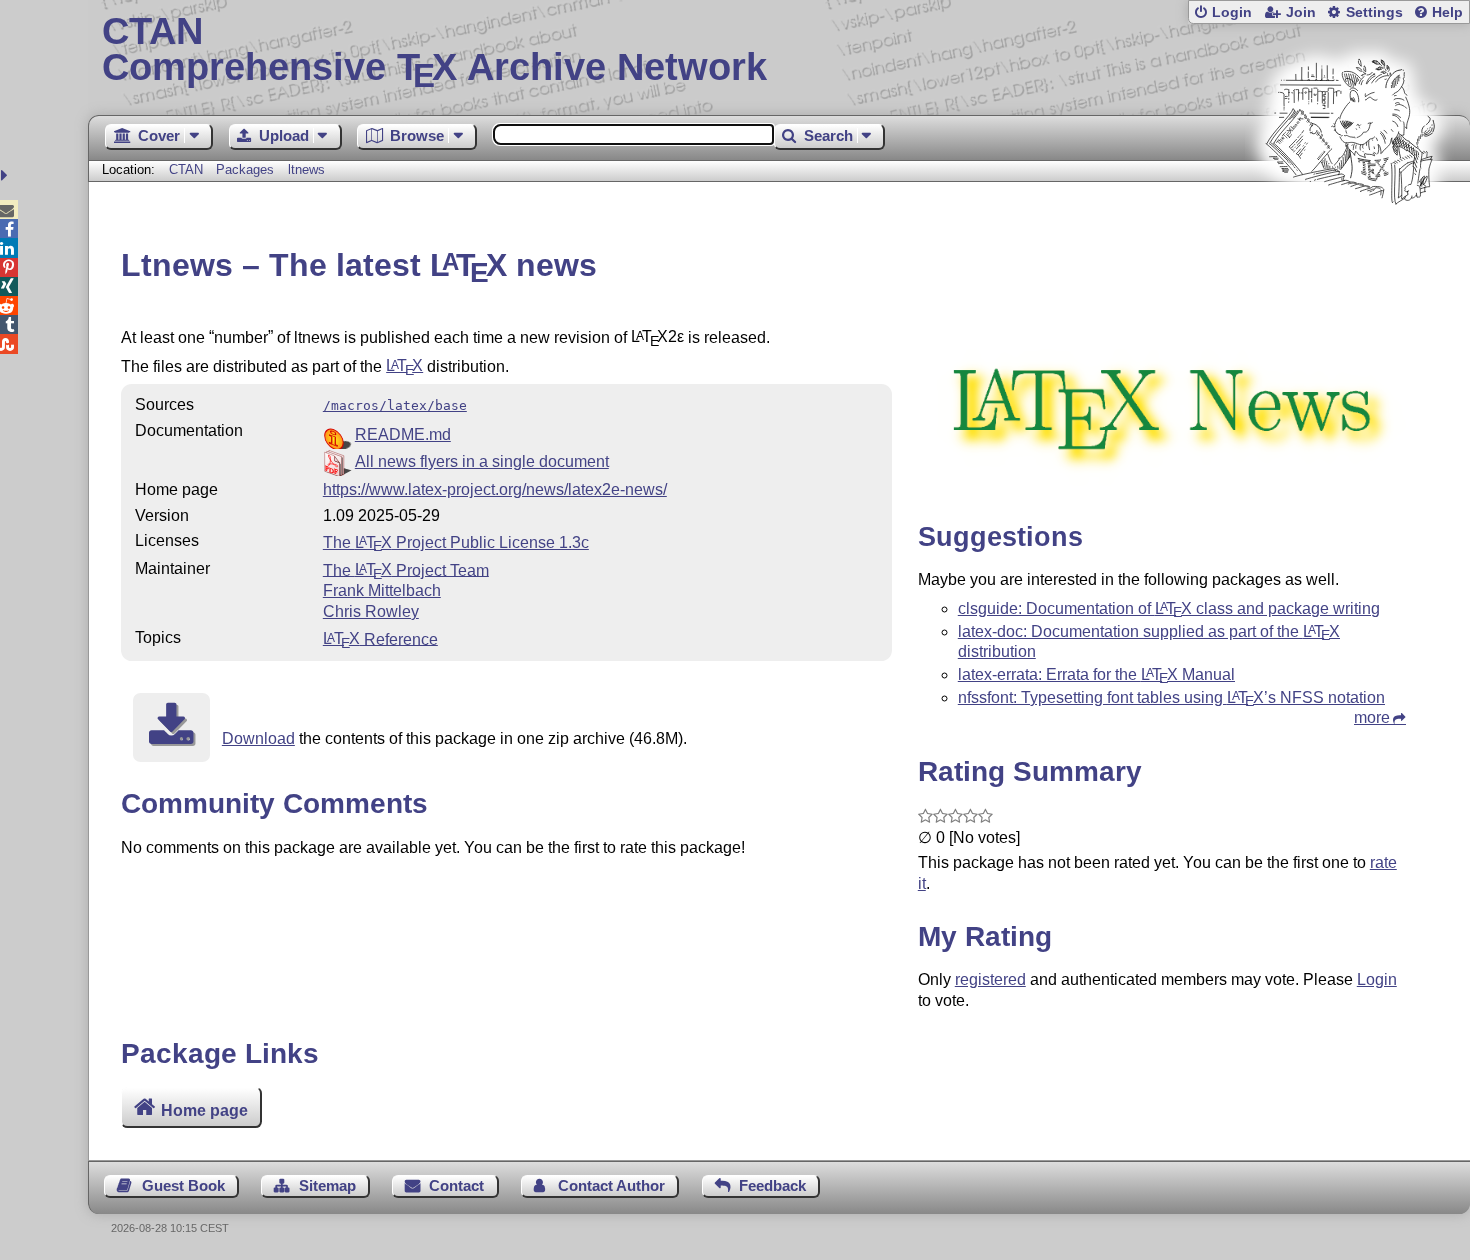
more (1372, 717)
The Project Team (406, 569)
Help (1447, 12)
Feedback (772, 1185)
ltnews (306, 169)
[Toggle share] (6, 175)
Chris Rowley (371, 611)
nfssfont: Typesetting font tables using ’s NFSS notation (1171, 697)
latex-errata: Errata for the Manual (1096, 674)
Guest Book (183, 1185)
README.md (403, 434)
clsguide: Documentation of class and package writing (1169, 608)
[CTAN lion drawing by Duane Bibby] (1350, 242)
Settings (1374, 12)
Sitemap (327, 1185)
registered (990, 979)
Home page (204, 1109)
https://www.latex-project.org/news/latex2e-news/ (495, 489)
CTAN (186, 169)
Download (258, 738)
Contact (456, 1185)
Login (1232, 12)
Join (1301, 12)
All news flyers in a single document (482, 461)
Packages (247, 169)
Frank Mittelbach (382, 590)
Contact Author (611, 1185)
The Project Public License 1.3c (456, 542)
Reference (380, 638)
